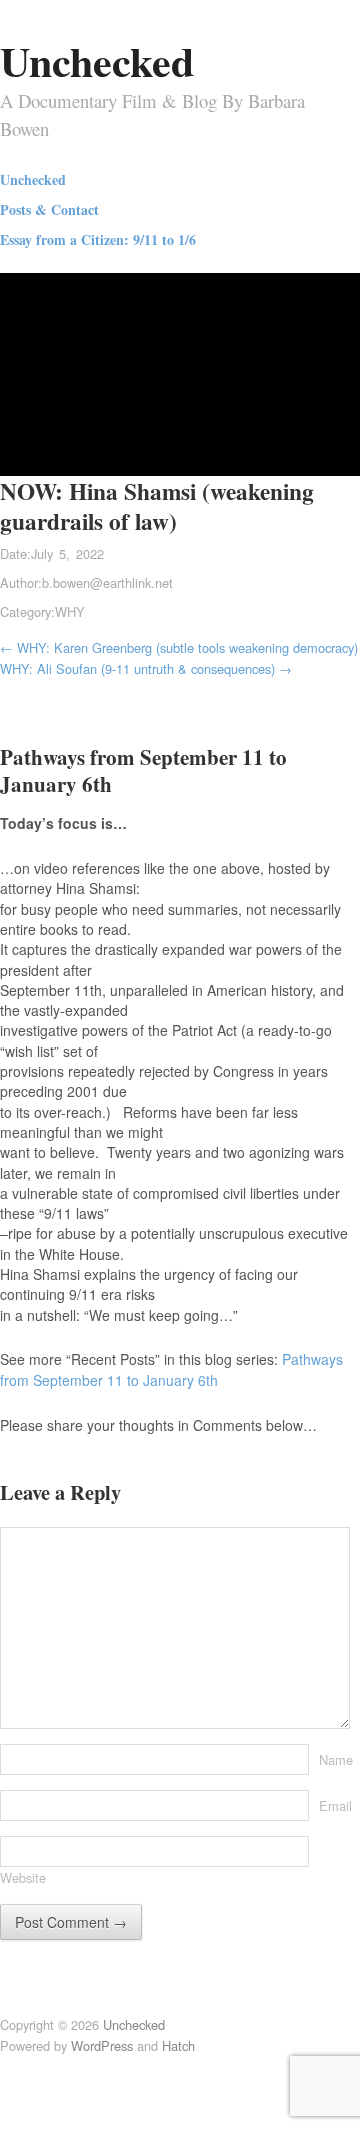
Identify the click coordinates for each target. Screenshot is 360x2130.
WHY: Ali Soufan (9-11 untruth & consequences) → (146, 668)
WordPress (102, 2045)
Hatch (178, 2045)
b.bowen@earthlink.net (107, 582)
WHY (70, 611)
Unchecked (97, 60)
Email (335, 1805)
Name (336, 1759)
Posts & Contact (49, 210)
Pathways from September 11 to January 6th (171, 1369)
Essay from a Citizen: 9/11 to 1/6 (98, 240)
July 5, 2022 (67, 553)
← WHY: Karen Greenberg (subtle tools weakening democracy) (179, 647)
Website (23, 1877)
